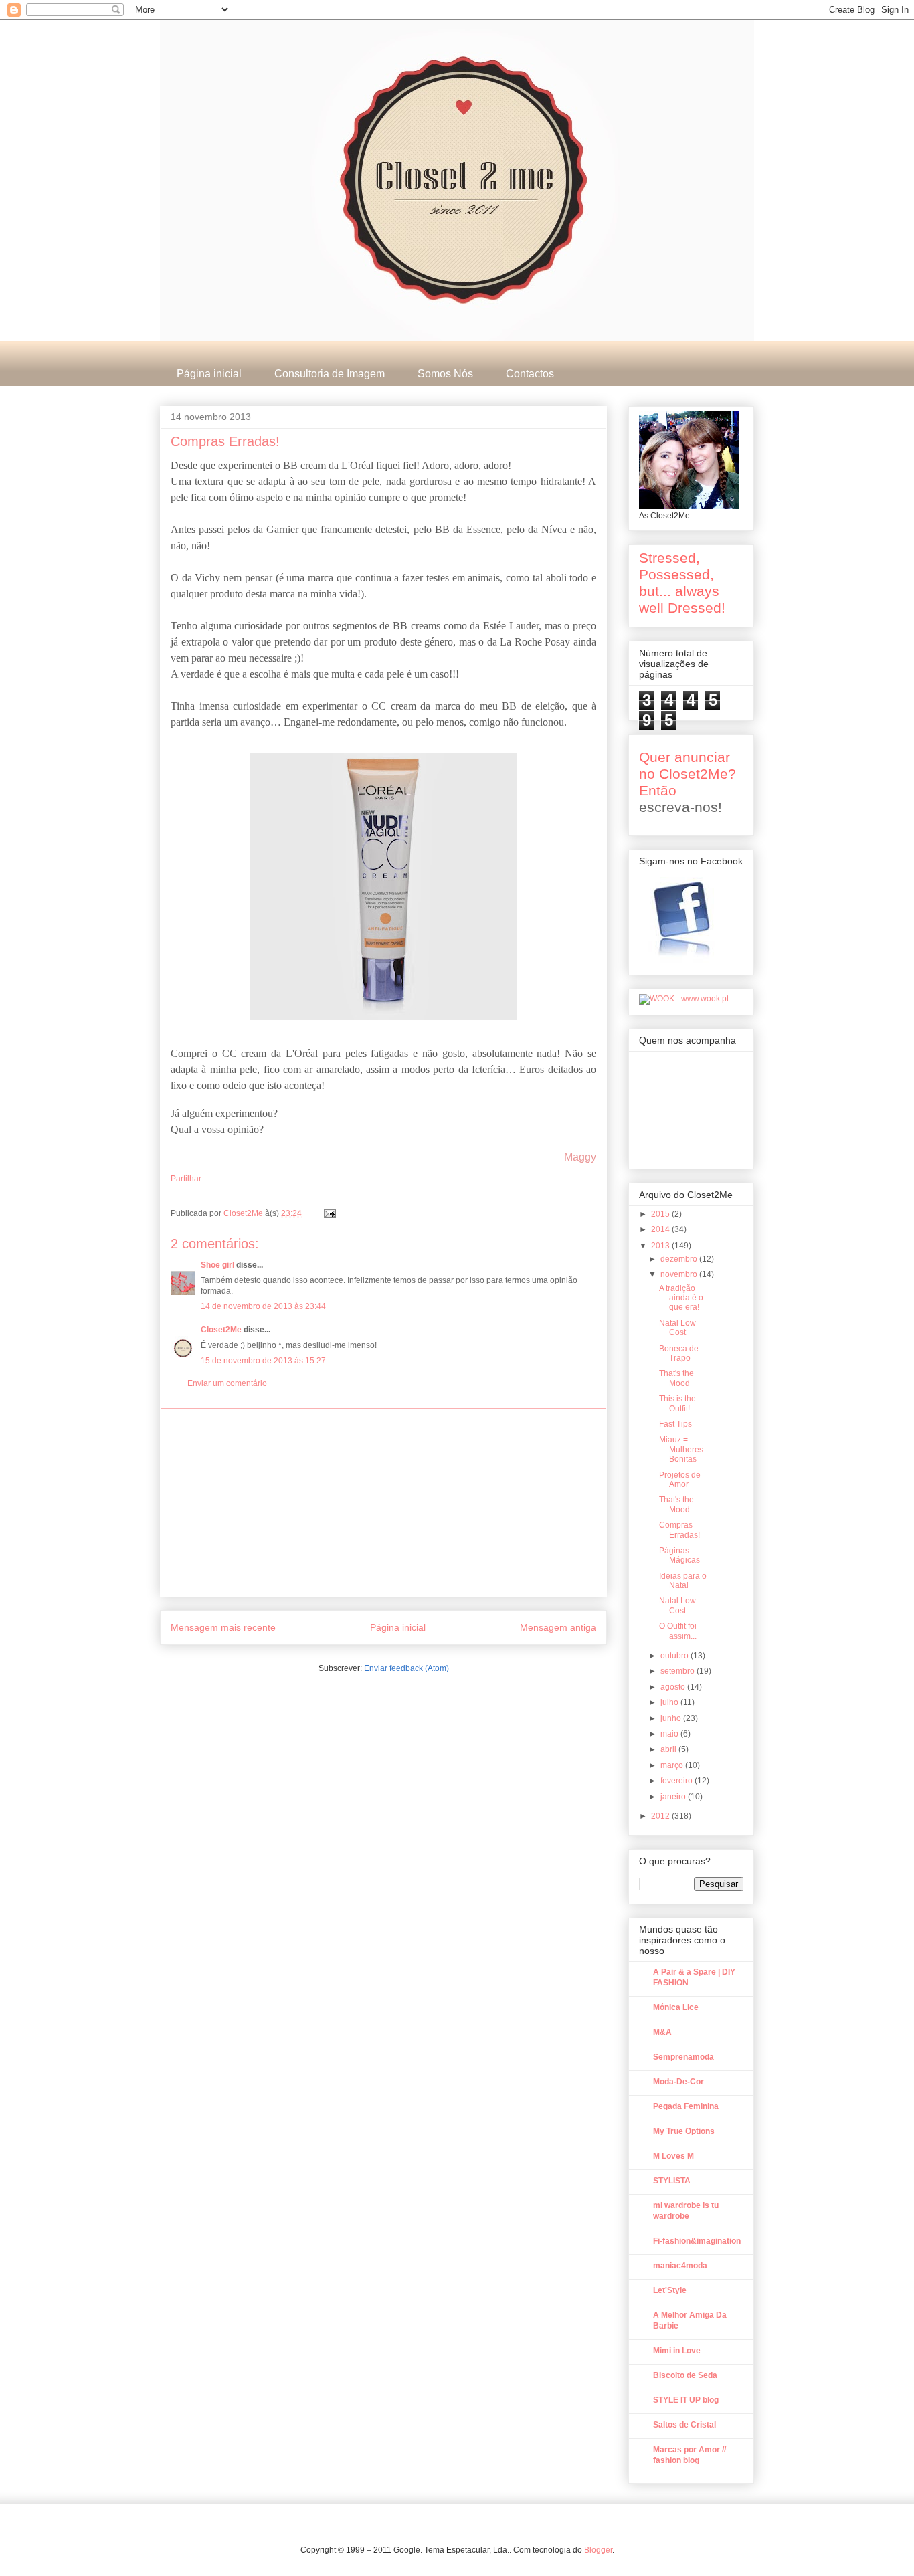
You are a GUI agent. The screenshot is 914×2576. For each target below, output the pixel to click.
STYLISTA (672, 2181)
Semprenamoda (683, 2057)
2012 (661, 1816)
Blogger (598, 2550)
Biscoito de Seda (685, 2375)
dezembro (680, 1259)
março (673, 1765)
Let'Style (670, 2290)
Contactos (530, 374)
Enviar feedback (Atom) (406, 1668)
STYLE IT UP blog (686, 2400)
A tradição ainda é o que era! (681, 1298)
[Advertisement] (383, 1502)
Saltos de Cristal (684, 2425)
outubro (675, 1656)
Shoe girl (217, 1265)
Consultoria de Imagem (330, 374)
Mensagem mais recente (223, 1627)
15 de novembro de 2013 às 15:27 (263, 1361)
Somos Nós (445, 374)
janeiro (674, 1797)
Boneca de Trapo (679, 1353)
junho (672, 1718)
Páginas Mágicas (679, 1555)
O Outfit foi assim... (678, 1631)
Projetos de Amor (680, 1480)
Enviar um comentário (227, 1383)
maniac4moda (680, 2266)
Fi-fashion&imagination (697, 2241)
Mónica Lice (676, 2007)
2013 (661, 1246)
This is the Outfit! (677, 1403)
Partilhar (186, 1179)
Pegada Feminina (686, 2106)
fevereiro (677, 1781)
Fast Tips (675, 1424)
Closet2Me (244, 1213)
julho (670, 1702)
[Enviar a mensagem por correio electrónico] (329, 1213)
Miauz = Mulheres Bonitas (681, 1449)
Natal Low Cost (677, 1328)
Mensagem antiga (558, 1627)
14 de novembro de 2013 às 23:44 (263, 1306)
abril (669, 1749)
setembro (678, 1671)
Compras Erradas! (679, 1530)
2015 (661, 1214)
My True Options (684, 2131)
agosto (674, 1687)
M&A (662, 2032)
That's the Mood (676, 1378)
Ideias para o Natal (683, 1581)
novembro (680, 1274)
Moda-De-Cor (678, 2082)
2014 (661, 1229)
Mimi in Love (677, 2351)
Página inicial (209, 374)
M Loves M (673, 2156)
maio (670, 1734)
